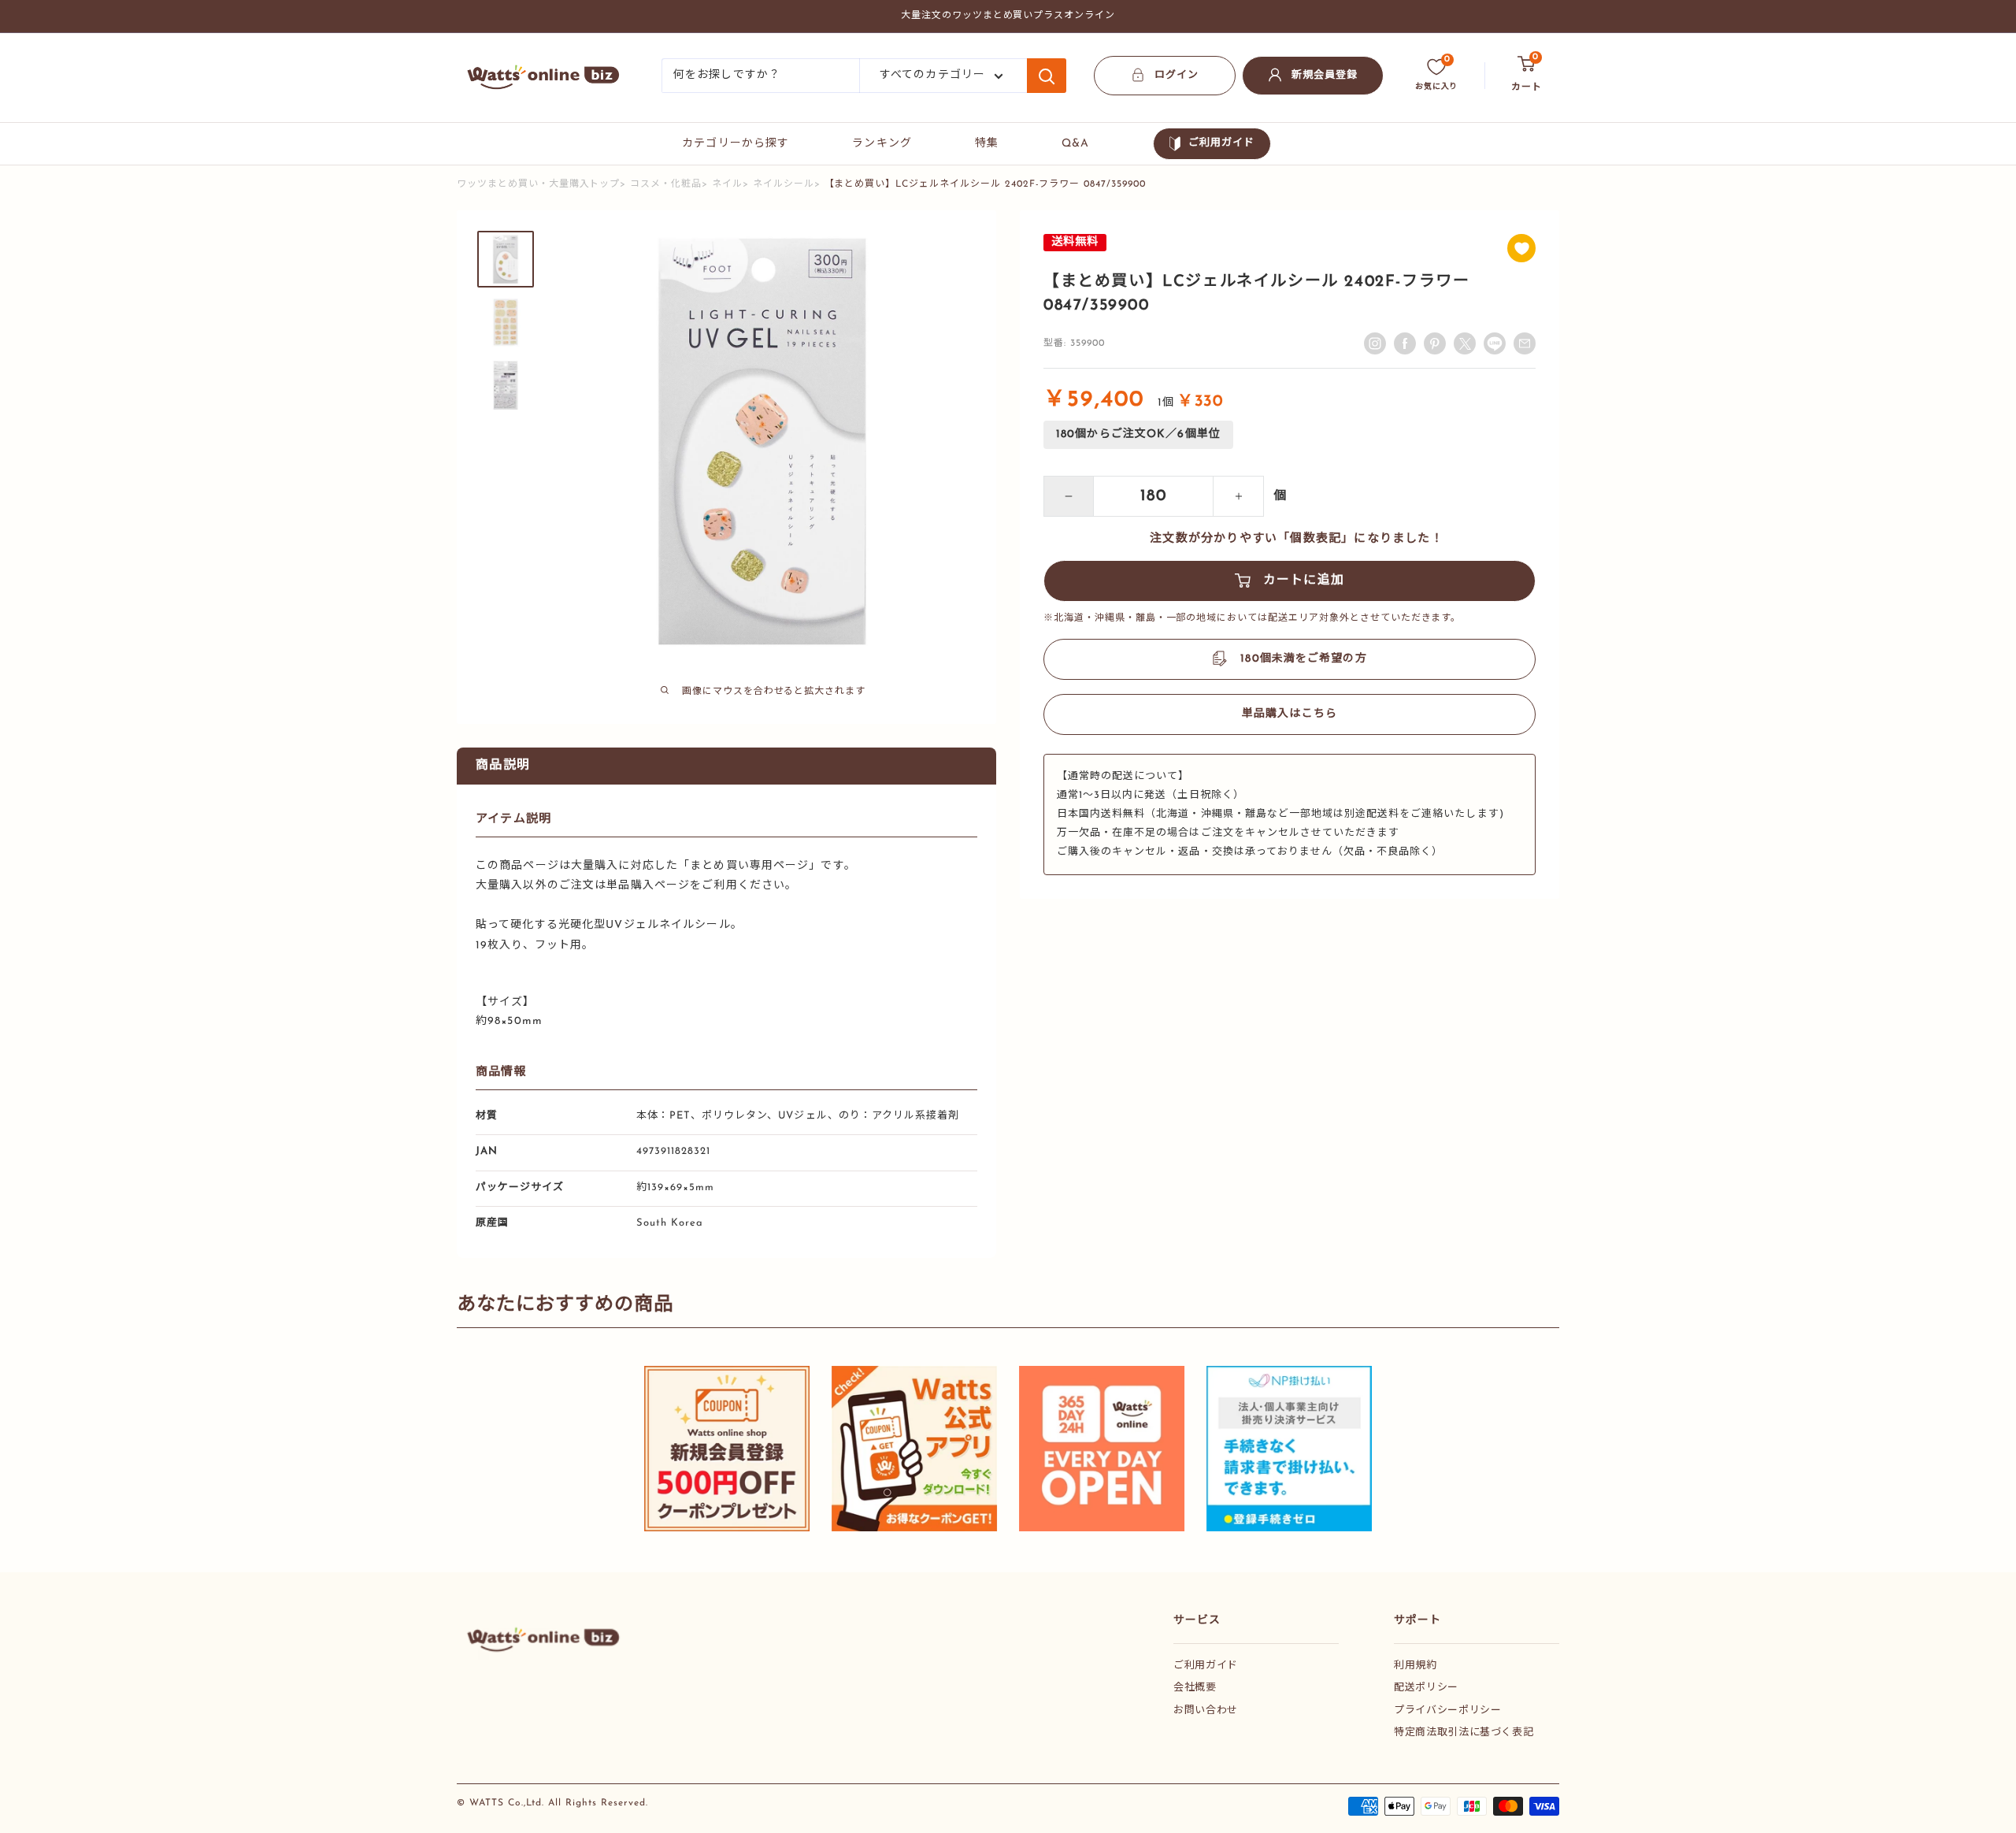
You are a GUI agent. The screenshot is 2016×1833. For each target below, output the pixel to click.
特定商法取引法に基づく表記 (1464, 1733)
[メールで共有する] (1495, 343)
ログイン (1177, 75)
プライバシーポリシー (1448, 1711)
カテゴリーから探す (736, 144)
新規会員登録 (1325, 75)
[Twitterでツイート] (1465, 343)
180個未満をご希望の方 (1303, 659)
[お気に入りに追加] (1521, 248)
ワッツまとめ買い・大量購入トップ (538, 184)
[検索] (1047, 76)
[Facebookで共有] (1405, 343)
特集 (987, 144)
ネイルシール (784, 184)
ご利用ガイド (1221, 143)
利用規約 (1416, 1666)
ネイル (727, 184)
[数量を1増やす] (1239, 496)
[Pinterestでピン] (1435, 343)
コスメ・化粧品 (666, 184)
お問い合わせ (1206, 1711)
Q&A (1075, 144)
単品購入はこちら (1290, 714)
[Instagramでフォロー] (1375, 343)
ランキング (882, 144)
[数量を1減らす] (1069, 496)
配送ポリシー (1426, 1688)
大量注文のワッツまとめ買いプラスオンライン (1008, 16)
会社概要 (1195, 1688)
